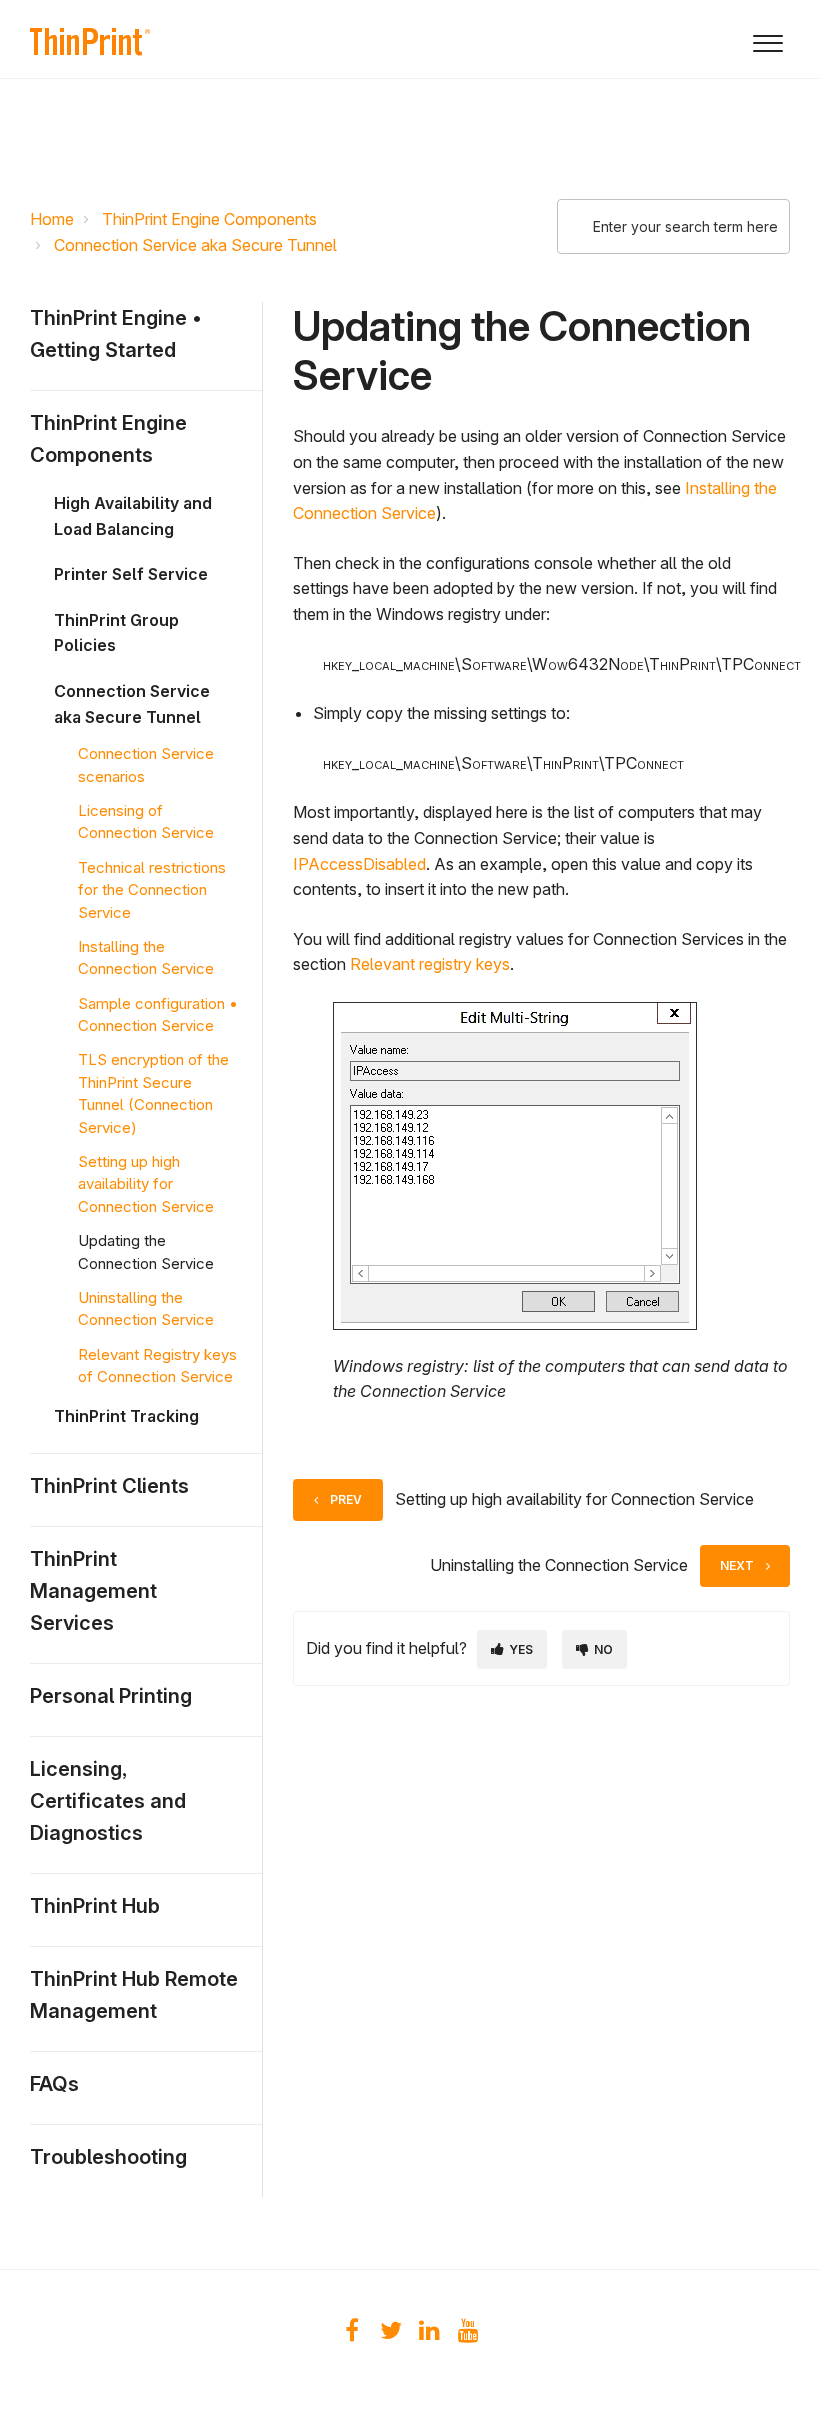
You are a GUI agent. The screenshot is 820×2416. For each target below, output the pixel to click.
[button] (767, 39)
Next (737, 1565)
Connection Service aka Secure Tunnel (195, 245)
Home (52, 219)
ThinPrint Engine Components (209, 219)
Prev (346, 1499)
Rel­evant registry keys (430, 964)
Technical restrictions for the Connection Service (152, 890)
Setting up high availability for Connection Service (146, 1184)
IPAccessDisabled (359, 864)
